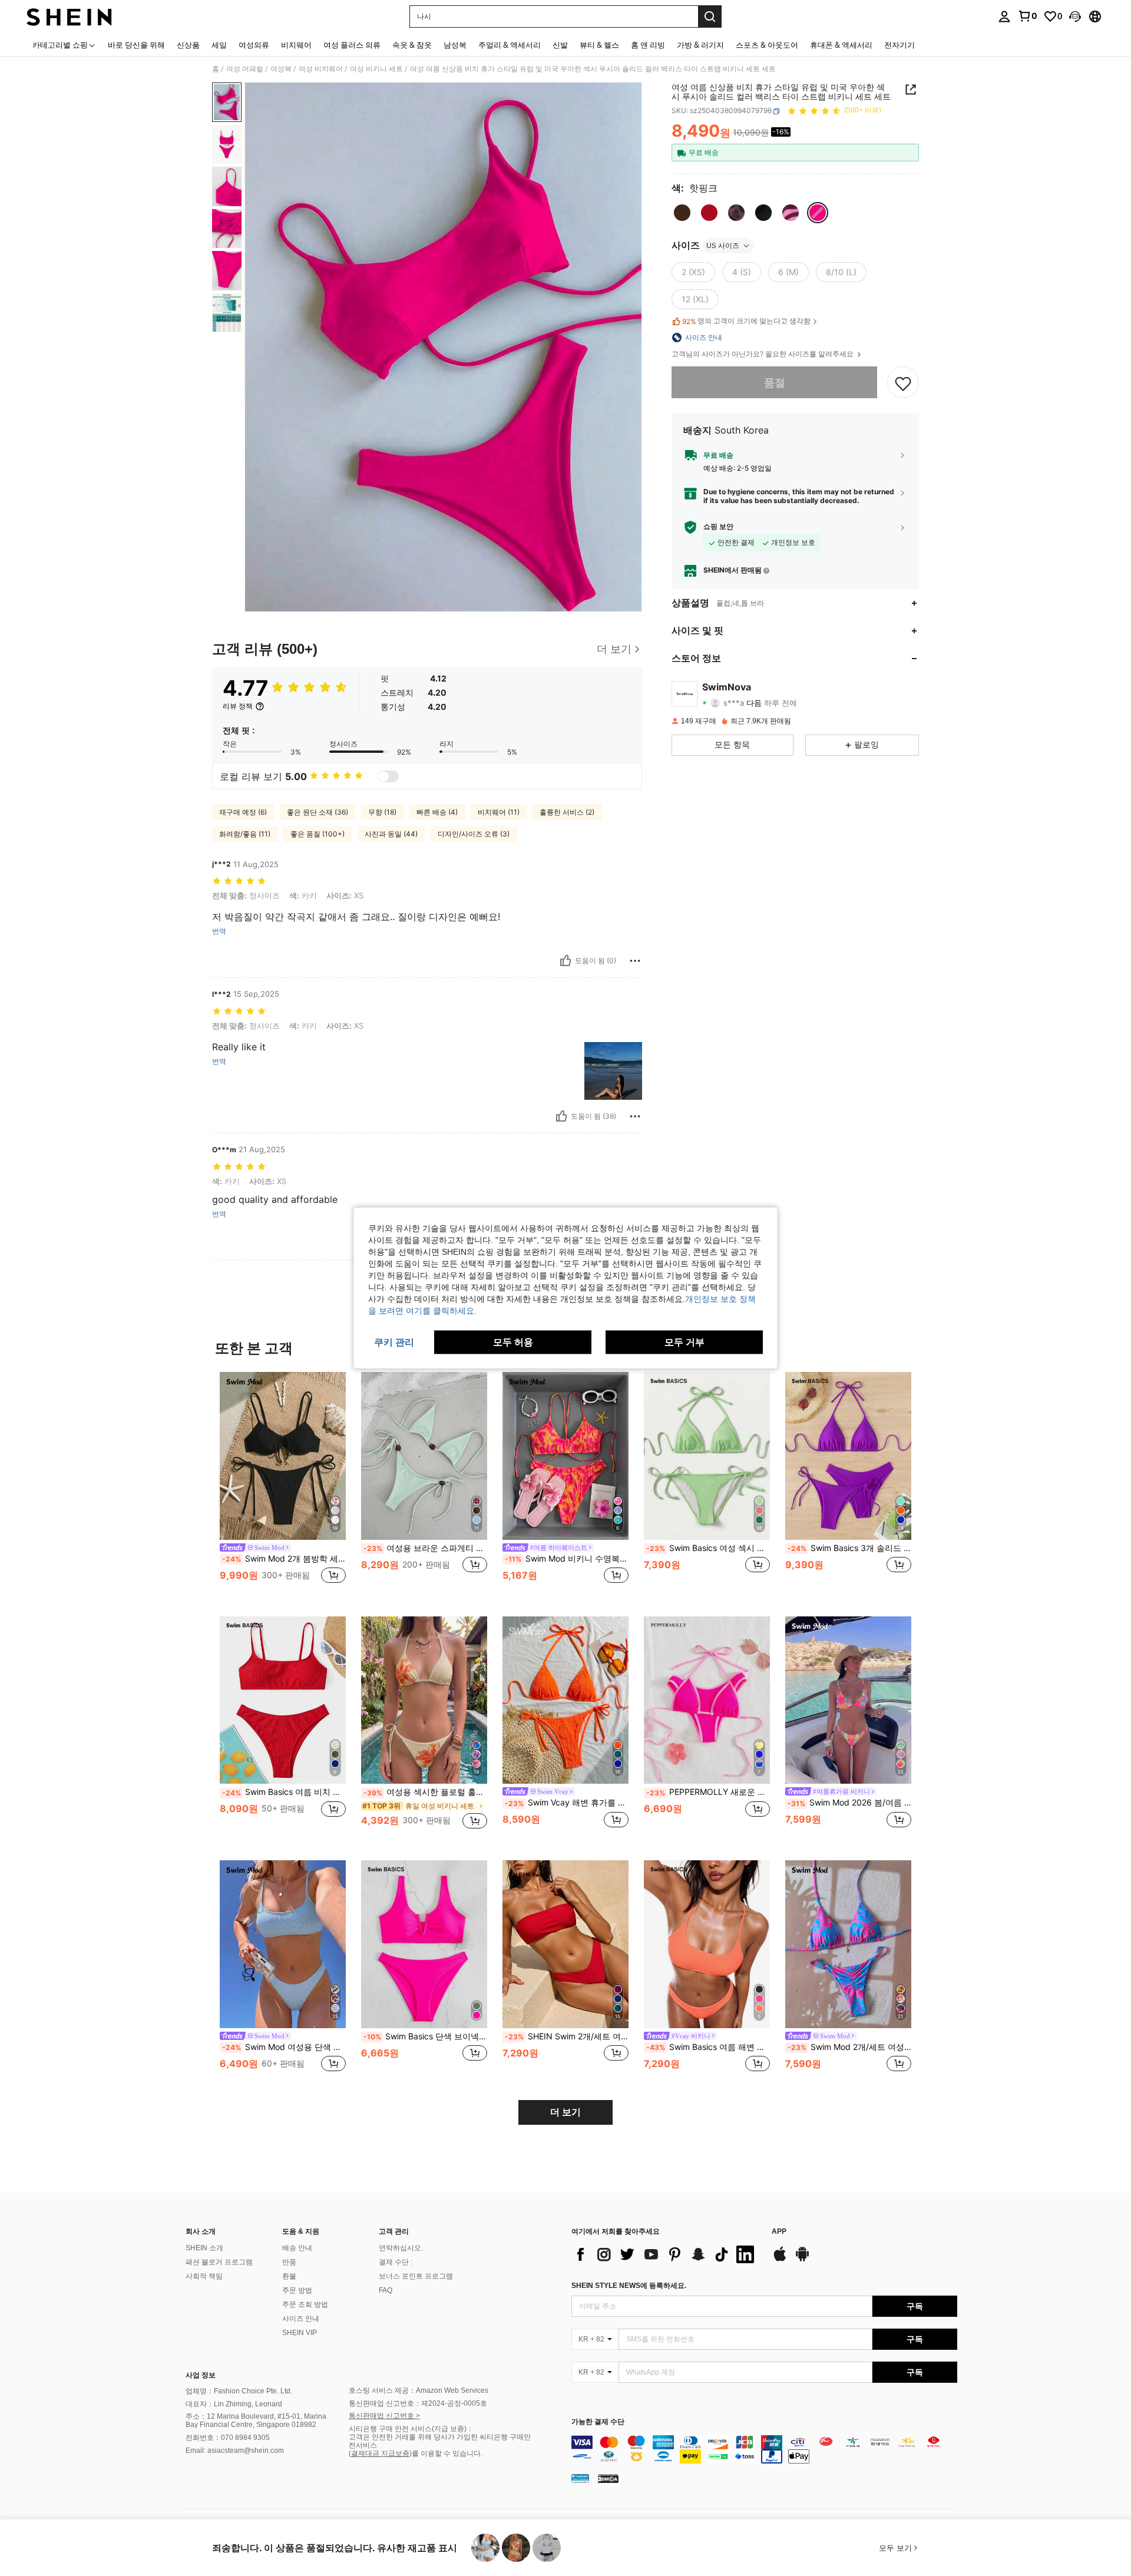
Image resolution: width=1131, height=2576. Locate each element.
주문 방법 (297, 2290)
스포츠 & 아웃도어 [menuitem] (767, 45)
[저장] (903, 383)
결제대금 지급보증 (380, 2453)
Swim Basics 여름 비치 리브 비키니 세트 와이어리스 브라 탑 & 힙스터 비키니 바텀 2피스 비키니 (284, 1792)
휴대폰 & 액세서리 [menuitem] (841, 45)
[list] (666, 2254)
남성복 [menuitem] (455, 45)
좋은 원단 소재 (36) (318, 812)
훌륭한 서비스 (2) (567, 812)
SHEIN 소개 (204, 2248)
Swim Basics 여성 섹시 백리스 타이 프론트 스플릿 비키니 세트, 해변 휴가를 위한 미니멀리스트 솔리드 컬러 (708, 1548)
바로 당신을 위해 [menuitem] (136, 45)
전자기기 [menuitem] (899, 45)
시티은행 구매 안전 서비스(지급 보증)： (411, 2429)
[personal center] (1004, 16)
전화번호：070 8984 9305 (228, 2438)
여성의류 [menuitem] (254, 45)
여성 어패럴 (245, 69)
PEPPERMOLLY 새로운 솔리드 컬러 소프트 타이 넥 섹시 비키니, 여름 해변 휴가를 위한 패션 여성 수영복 (708, 1792)
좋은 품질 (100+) (318, 834)
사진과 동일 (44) (391, 834)
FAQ (386, 2290)
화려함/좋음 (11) (245, 834)
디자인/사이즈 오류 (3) (474, 834)
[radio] (682, 213)
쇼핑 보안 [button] (718, 527)
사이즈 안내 (301, 2319)
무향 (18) (382, 812)
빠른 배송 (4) (437, 812)
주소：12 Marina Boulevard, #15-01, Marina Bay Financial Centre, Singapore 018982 (256, 2420)
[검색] (710, 16)
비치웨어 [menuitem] (296, 45)
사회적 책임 (204, 2276)
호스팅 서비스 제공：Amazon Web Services (419, 2390)
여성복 (281, 69)
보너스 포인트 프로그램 (416, 2276)
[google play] (802, 2260)
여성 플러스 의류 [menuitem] (352, 45)
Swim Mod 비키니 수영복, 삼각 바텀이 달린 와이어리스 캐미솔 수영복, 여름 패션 (567, 1559)
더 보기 (565, 2112)
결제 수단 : (396, 2262)
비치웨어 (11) (499, 812)
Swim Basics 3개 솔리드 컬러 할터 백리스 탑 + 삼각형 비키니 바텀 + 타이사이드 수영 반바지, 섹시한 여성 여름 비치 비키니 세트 (849, 1548)
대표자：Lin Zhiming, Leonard (234, 2404)
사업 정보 (201, 2375)
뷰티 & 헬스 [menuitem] (599, 45)
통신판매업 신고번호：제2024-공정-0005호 (418, 2403)
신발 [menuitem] (560, 45)
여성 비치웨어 (321, 69)
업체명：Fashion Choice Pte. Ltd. (239, 2391)
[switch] (388, 776)
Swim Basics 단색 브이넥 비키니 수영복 (425, 2036)
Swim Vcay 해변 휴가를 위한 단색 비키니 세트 (567, 1803)
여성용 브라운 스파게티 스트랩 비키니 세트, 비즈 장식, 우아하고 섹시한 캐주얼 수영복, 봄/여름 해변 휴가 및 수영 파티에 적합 (425, 1548)
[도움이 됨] (565, 961)
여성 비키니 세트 (376, 69)
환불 (289, 2276)
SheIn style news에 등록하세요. (629, 2286)
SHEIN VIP (300, 2333)
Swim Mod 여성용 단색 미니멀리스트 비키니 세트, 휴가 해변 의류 (284, 2047)
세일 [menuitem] (219, 45)
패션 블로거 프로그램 (219, 2262)
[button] (1075, 16)
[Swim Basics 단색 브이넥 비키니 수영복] (424, 1944)
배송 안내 (297, 2248)
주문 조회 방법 (305, 2304)
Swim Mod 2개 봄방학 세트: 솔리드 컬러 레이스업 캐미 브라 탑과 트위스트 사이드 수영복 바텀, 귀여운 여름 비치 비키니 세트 (284, 1559)
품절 (775, 383)
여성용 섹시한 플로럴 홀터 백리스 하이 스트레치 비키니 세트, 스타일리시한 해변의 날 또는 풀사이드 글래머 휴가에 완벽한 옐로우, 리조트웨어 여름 (425, 1792)
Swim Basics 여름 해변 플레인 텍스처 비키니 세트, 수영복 (708, 2047)
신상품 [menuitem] (188, 45)
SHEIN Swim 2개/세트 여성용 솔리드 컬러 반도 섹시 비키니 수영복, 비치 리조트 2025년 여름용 (567, 2036)
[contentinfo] (764, 2449)
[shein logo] (69, 16)
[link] (1027, 16)
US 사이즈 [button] (723, 245)
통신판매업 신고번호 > (384, 2416)
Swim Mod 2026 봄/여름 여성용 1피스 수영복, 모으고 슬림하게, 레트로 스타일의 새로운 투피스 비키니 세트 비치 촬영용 (849, 1803)
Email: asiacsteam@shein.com (235, 2451)
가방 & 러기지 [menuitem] (700, 45)
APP (779, 2232)
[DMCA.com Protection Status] (608, 2478)
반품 (289, 2262)
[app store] (780, 2260)
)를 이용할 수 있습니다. (446, 2453)
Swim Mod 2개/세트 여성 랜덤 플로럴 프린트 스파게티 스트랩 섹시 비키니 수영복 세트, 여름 (849, 2047)
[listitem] (283, 1485)
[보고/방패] (635, 961)
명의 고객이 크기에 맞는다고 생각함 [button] (746, 321)
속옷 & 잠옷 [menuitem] (412, 45)
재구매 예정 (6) (243, 812)
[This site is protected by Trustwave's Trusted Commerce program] (580, 2478)
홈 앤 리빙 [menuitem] (648, 45)
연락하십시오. (401, 2248)
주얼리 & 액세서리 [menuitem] (510, 45)
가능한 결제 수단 (598, 2422)
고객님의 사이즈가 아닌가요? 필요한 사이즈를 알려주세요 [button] (763, 354)
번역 (219, 931)
